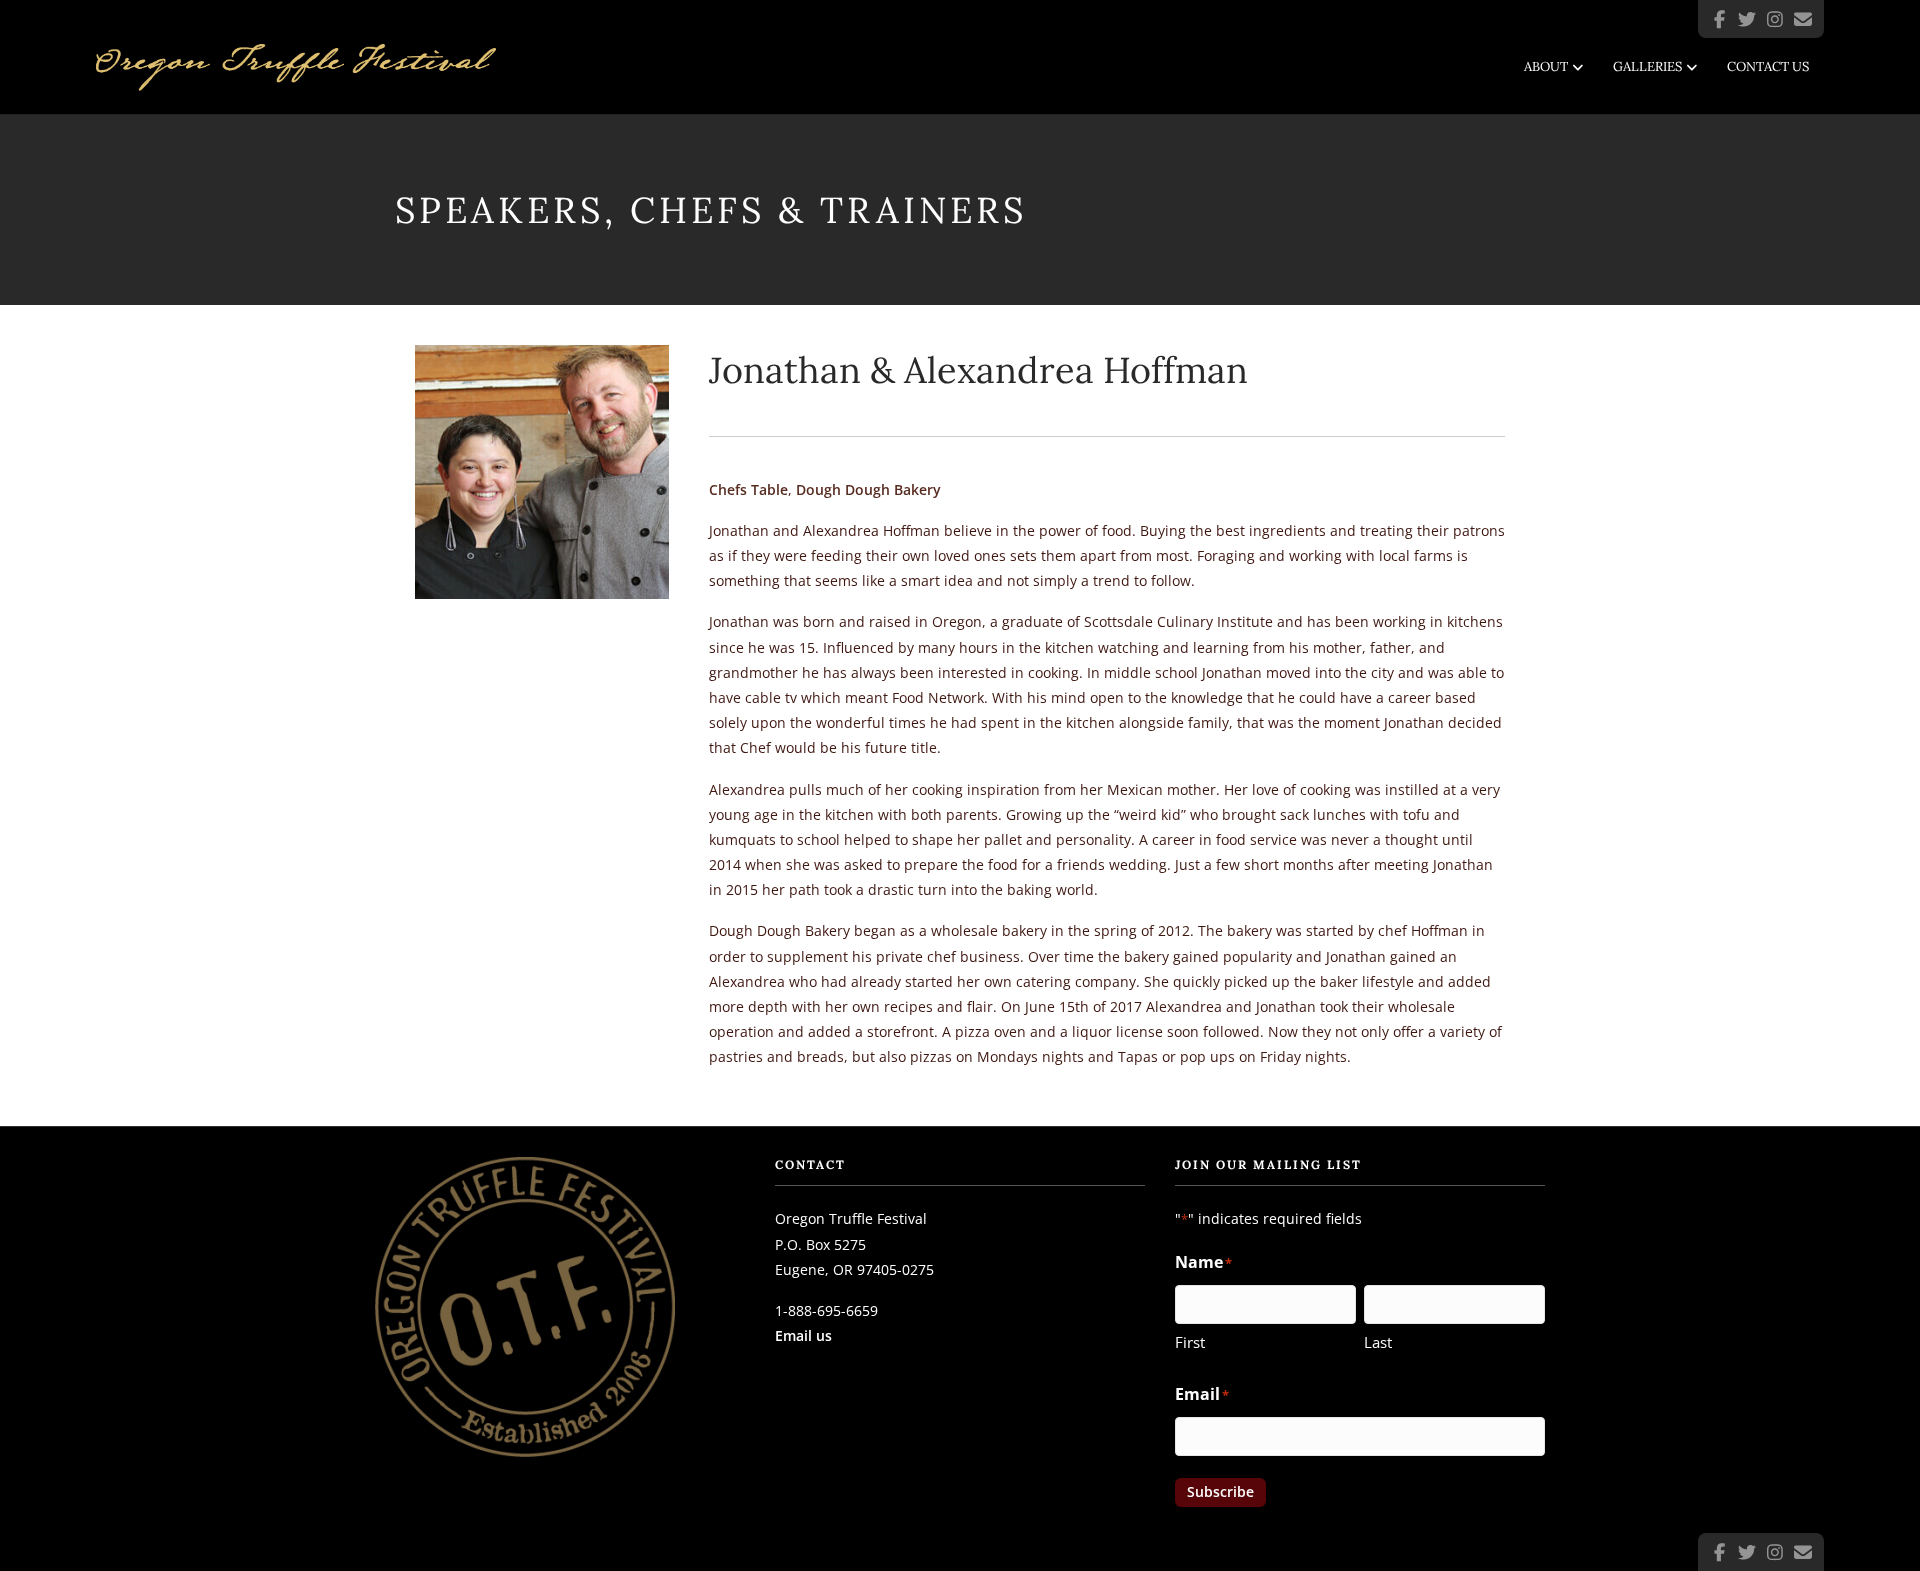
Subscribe (1220, 1491)
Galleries (1647, 66)
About (1546, 66)
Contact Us (1768, 66)
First (1190, 1342)
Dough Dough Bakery (868, 489)
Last (1378, 1342)
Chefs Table (748, 489)
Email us (803, 1335)
